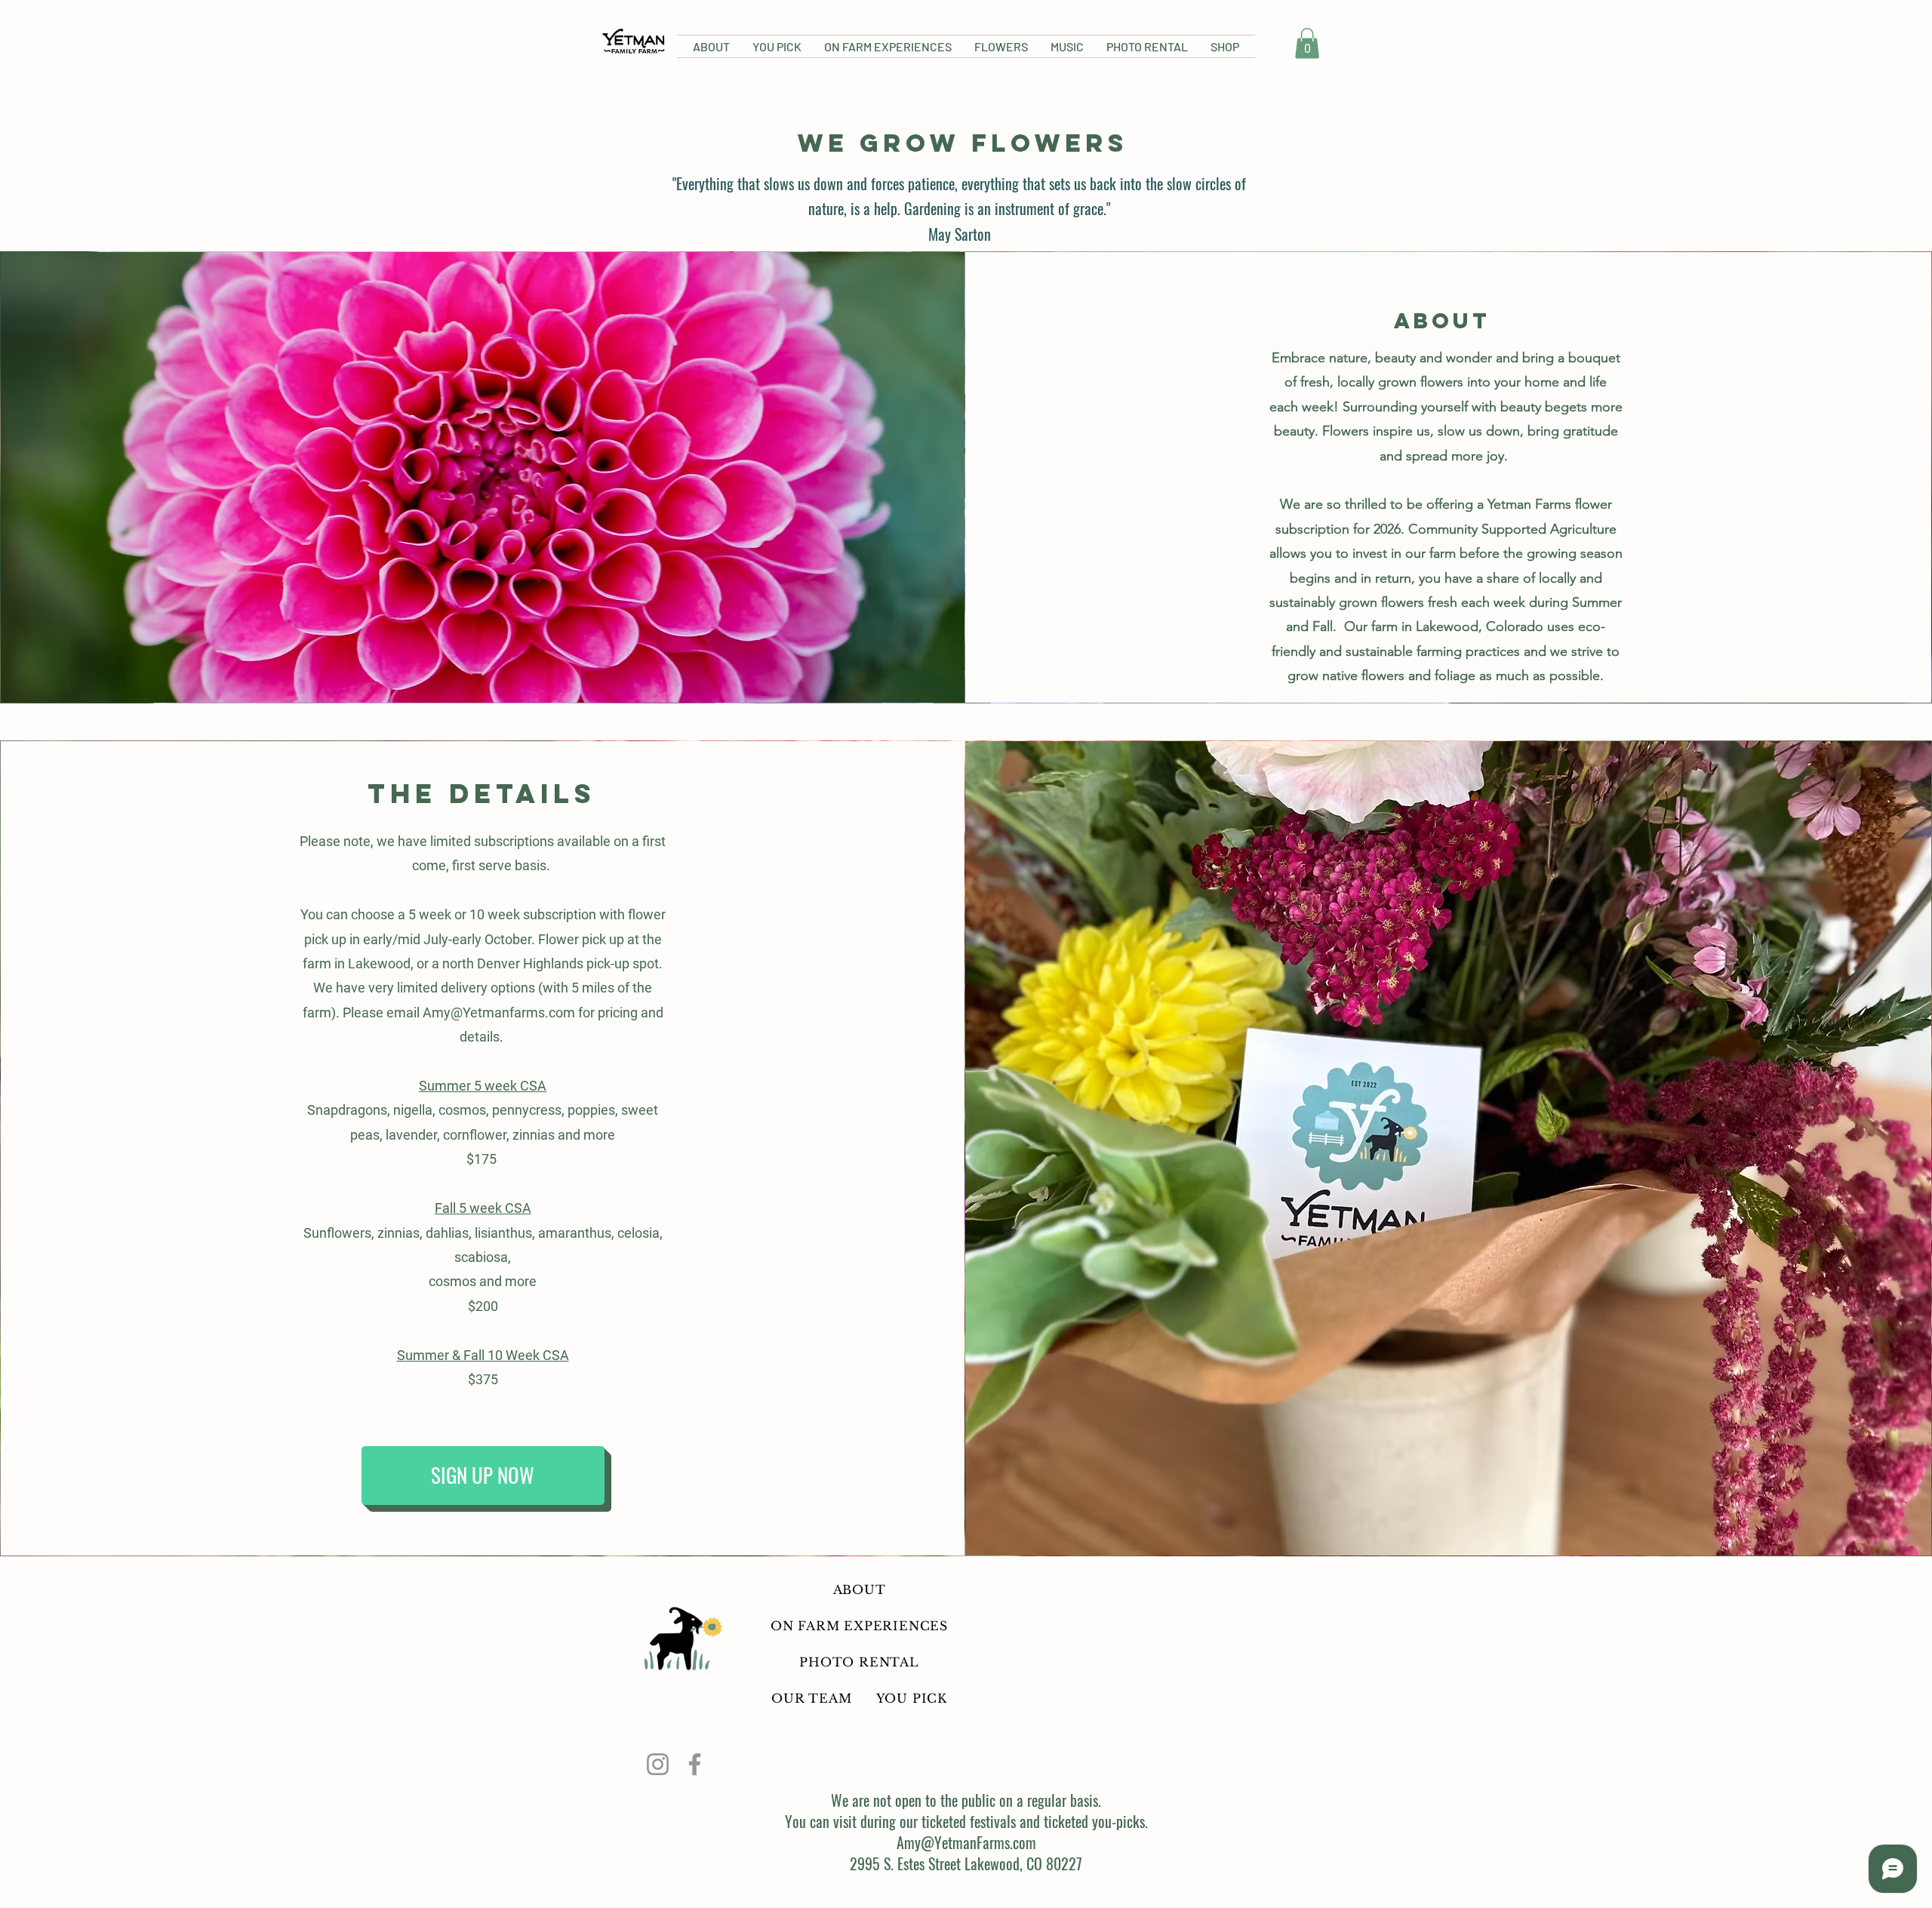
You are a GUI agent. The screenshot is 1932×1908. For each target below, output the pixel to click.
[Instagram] (658, 1764)
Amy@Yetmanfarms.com (499, 1012)
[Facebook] (695, 1764)
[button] (1307, 43)
